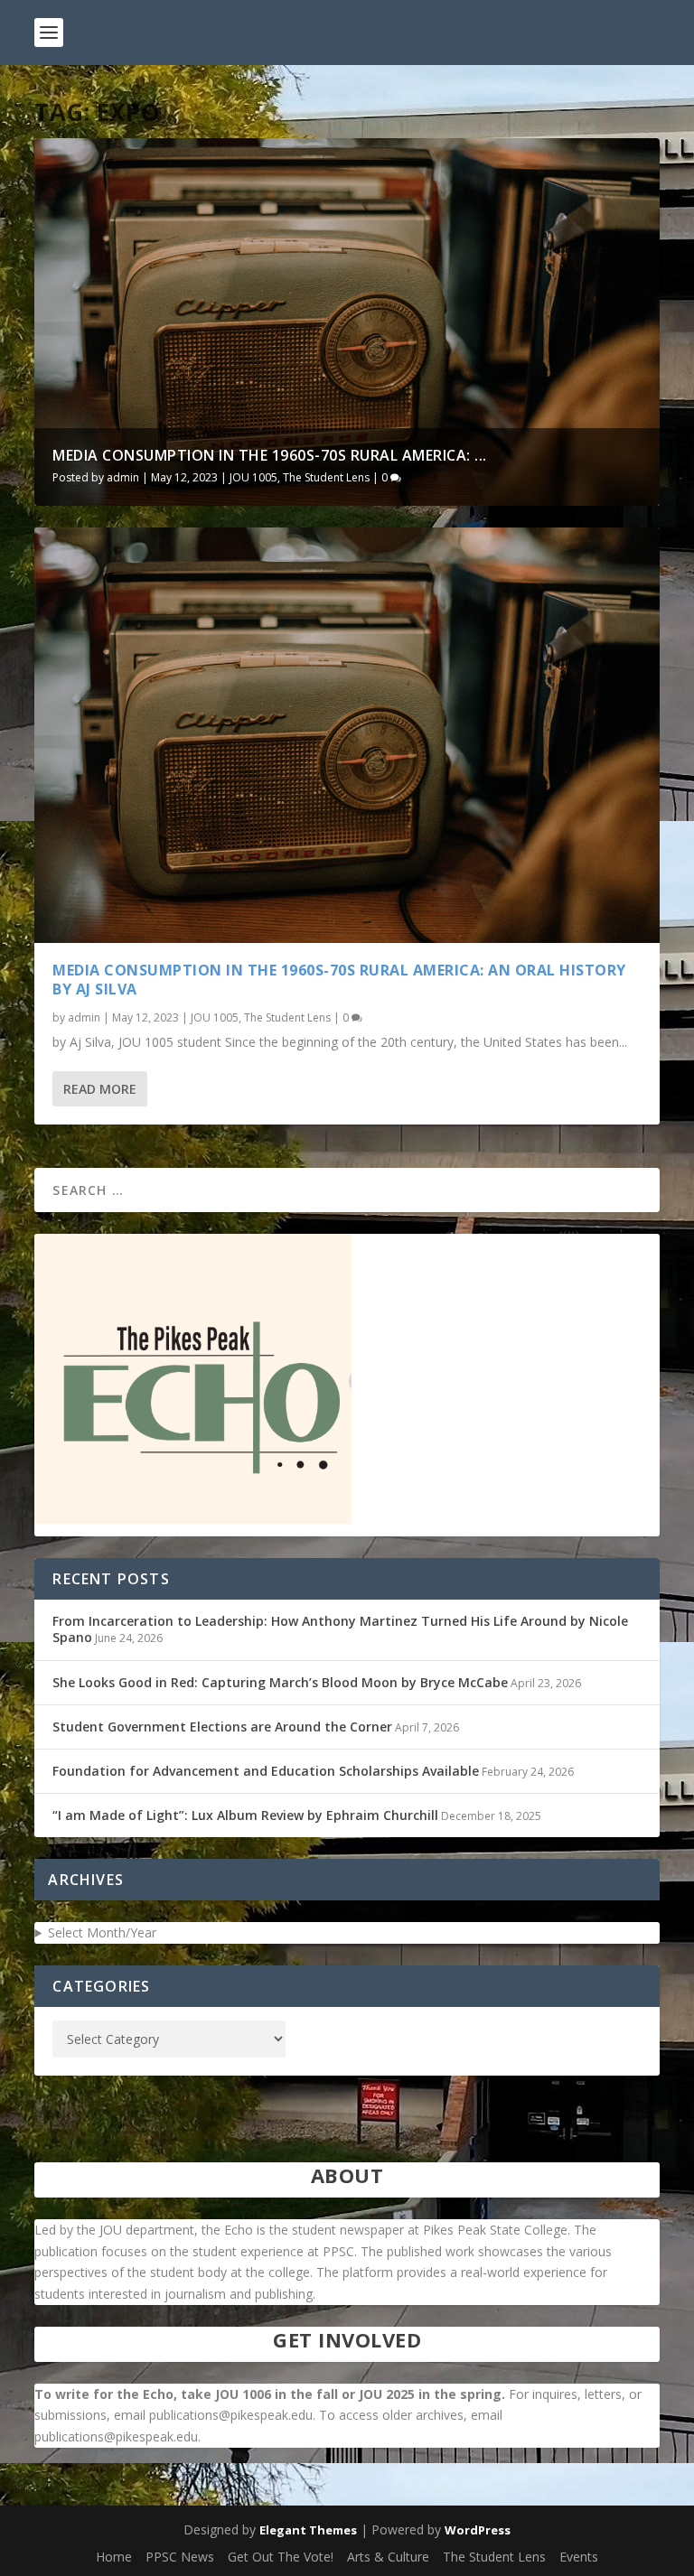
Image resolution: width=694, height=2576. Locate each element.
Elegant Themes (308, 2530)
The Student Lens (326, 477)
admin (123, 477)
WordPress (478, 2530)
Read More (100, 1089)
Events (579, 2557)
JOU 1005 (253, 477)
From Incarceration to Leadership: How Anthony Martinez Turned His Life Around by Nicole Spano (340, 1629)
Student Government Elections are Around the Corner (222, 1727)
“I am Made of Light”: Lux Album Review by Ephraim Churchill (245, 1815)
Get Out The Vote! (281, 2557)
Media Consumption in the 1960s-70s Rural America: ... (270, 455)
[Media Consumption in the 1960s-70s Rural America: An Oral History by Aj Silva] (347, 736)
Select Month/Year (102, 1932)
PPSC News (180, 2557)
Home (114, 2557)
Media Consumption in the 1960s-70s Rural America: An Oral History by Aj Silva (339, 980)
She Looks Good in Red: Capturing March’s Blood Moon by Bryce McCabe (280, 1682)
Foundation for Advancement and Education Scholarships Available (266, 1771)
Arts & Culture (388, 2557)
